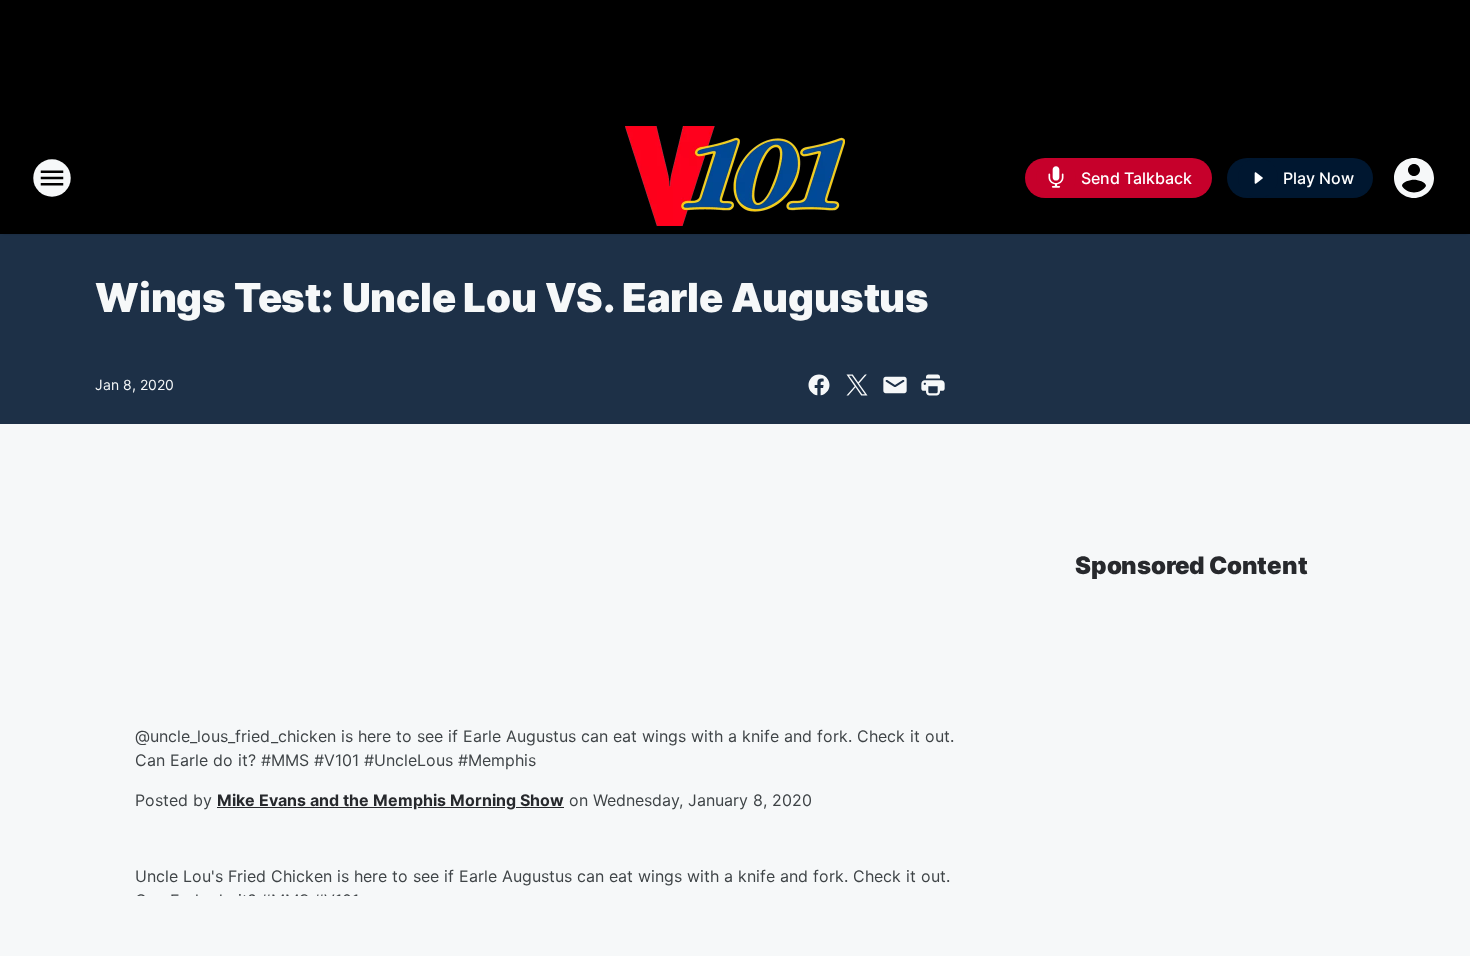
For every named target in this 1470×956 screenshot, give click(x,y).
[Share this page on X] (857, 385)
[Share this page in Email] (895, 385)
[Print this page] (933, 385)
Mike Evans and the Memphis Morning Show (390, 800)
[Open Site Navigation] (52, 178)
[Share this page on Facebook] (819, 385)
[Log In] (1416, 178)
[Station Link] (735, 178)
